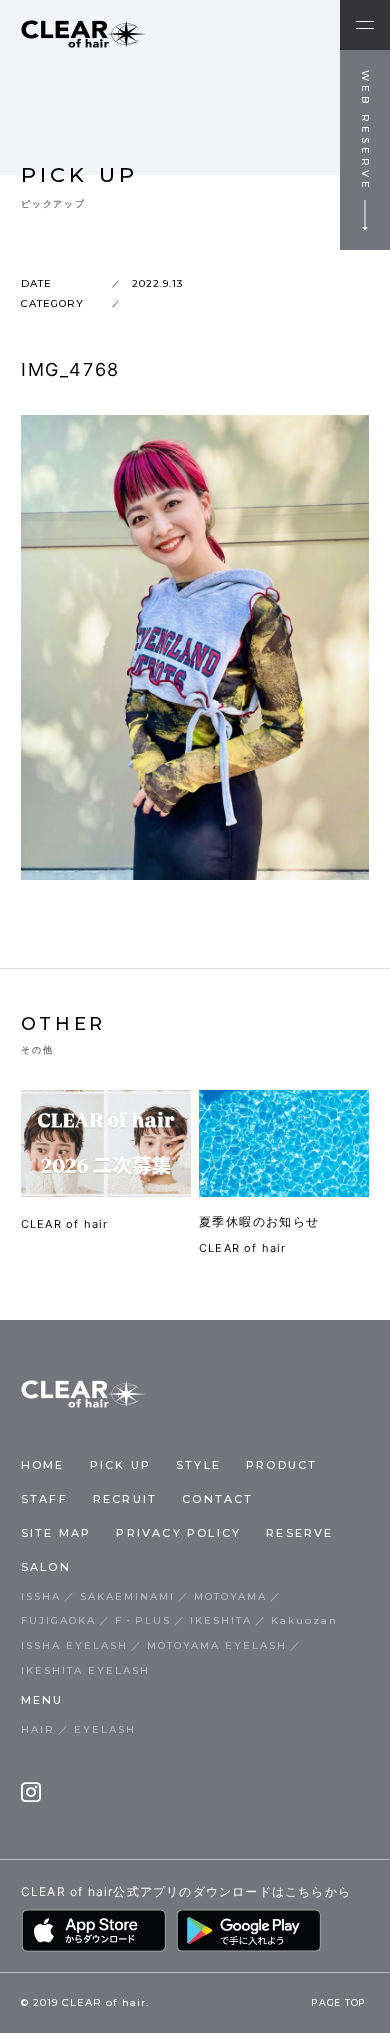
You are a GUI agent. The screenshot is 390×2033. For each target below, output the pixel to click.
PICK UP (120, 1465)
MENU (42, 1700)
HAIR (38, 1729)
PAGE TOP (338, 2003)
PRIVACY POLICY (178, 1533)
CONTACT (217, 1499)
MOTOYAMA (230, 1596)
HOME (43, 1465)
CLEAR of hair (65, 1224)
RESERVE (299, 1533)
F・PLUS (143, 1620)
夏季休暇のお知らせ (259, 1221)
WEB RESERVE (365, 131)
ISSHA (41, 1596)
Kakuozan (304, 1620)
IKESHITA (221, 1620)
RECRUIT (125, 1499)
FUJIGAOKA (58, 1620)
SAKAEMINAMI (127, 1596)
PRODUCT (281, 1465)
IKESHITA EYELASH (85, 1670)
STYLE (198, 1465)
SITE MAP (56, 1533)
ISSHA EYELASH (74, 1645)
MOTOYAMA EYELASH (217, 1645)
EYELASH (105, 1729)
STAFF (44, 1499)
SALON (46, 1567)
